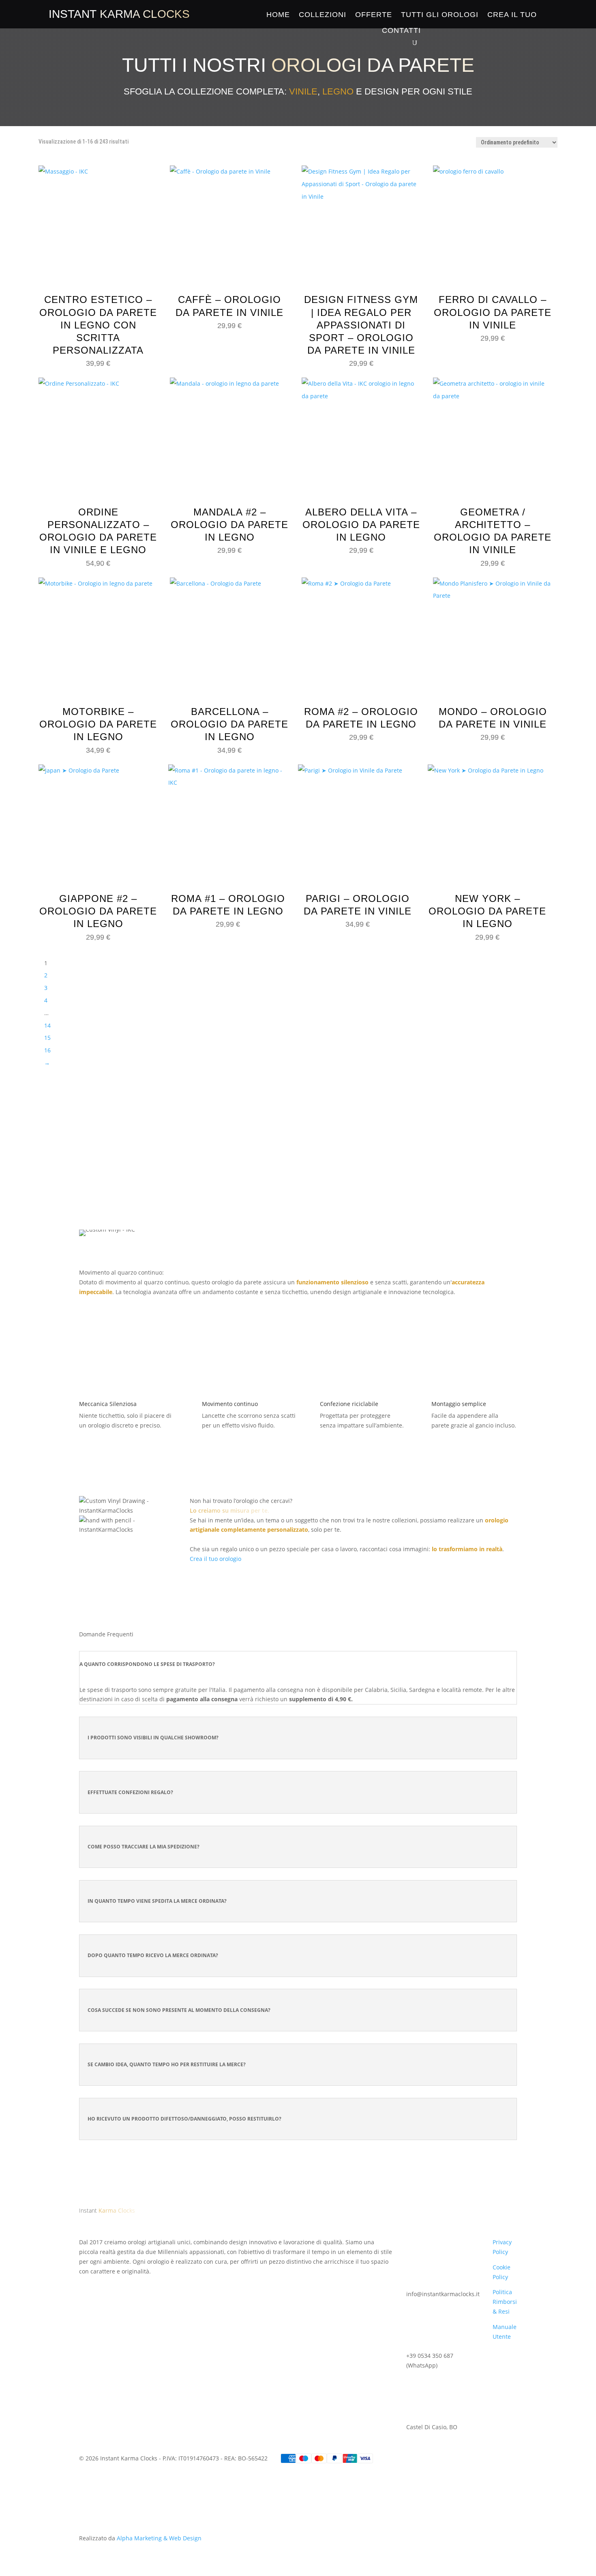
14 (47, 1025)
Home (278, 15)
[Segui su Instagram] (102, 2283)
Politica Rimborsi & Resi (505, 2302)
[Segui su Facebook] (86, 2283)
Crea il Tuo (512, 15)
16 (47, 1050)
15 (47, 1038)
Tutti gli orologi (440, 15)
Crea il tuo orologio (215, 1559)
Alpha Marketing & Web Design (159, 2538)
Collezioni (323, 15)
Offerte (374, 15)
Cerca (389, 1155)
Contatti (401, 30)
